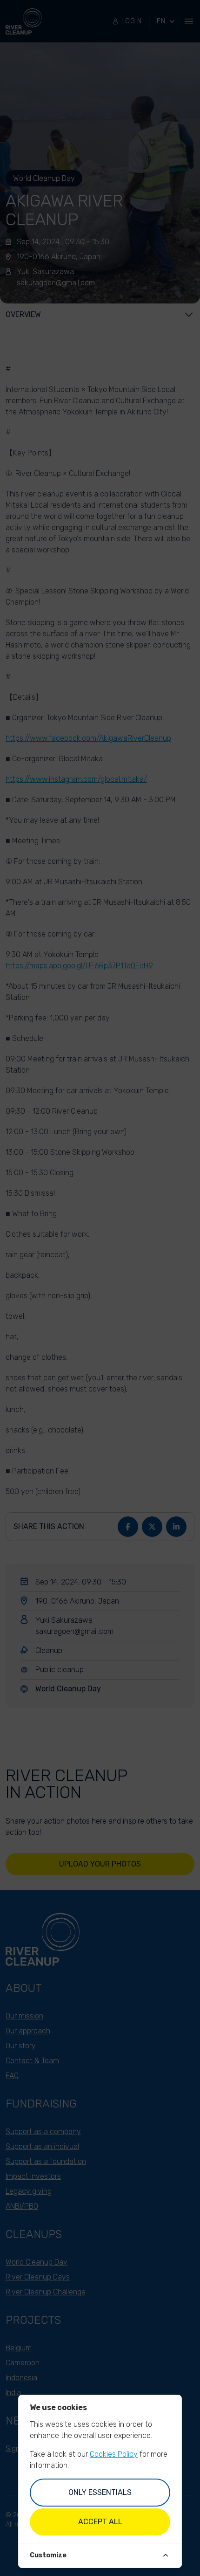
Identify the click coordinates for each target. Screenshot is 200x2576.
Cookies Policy (114, 2454)
